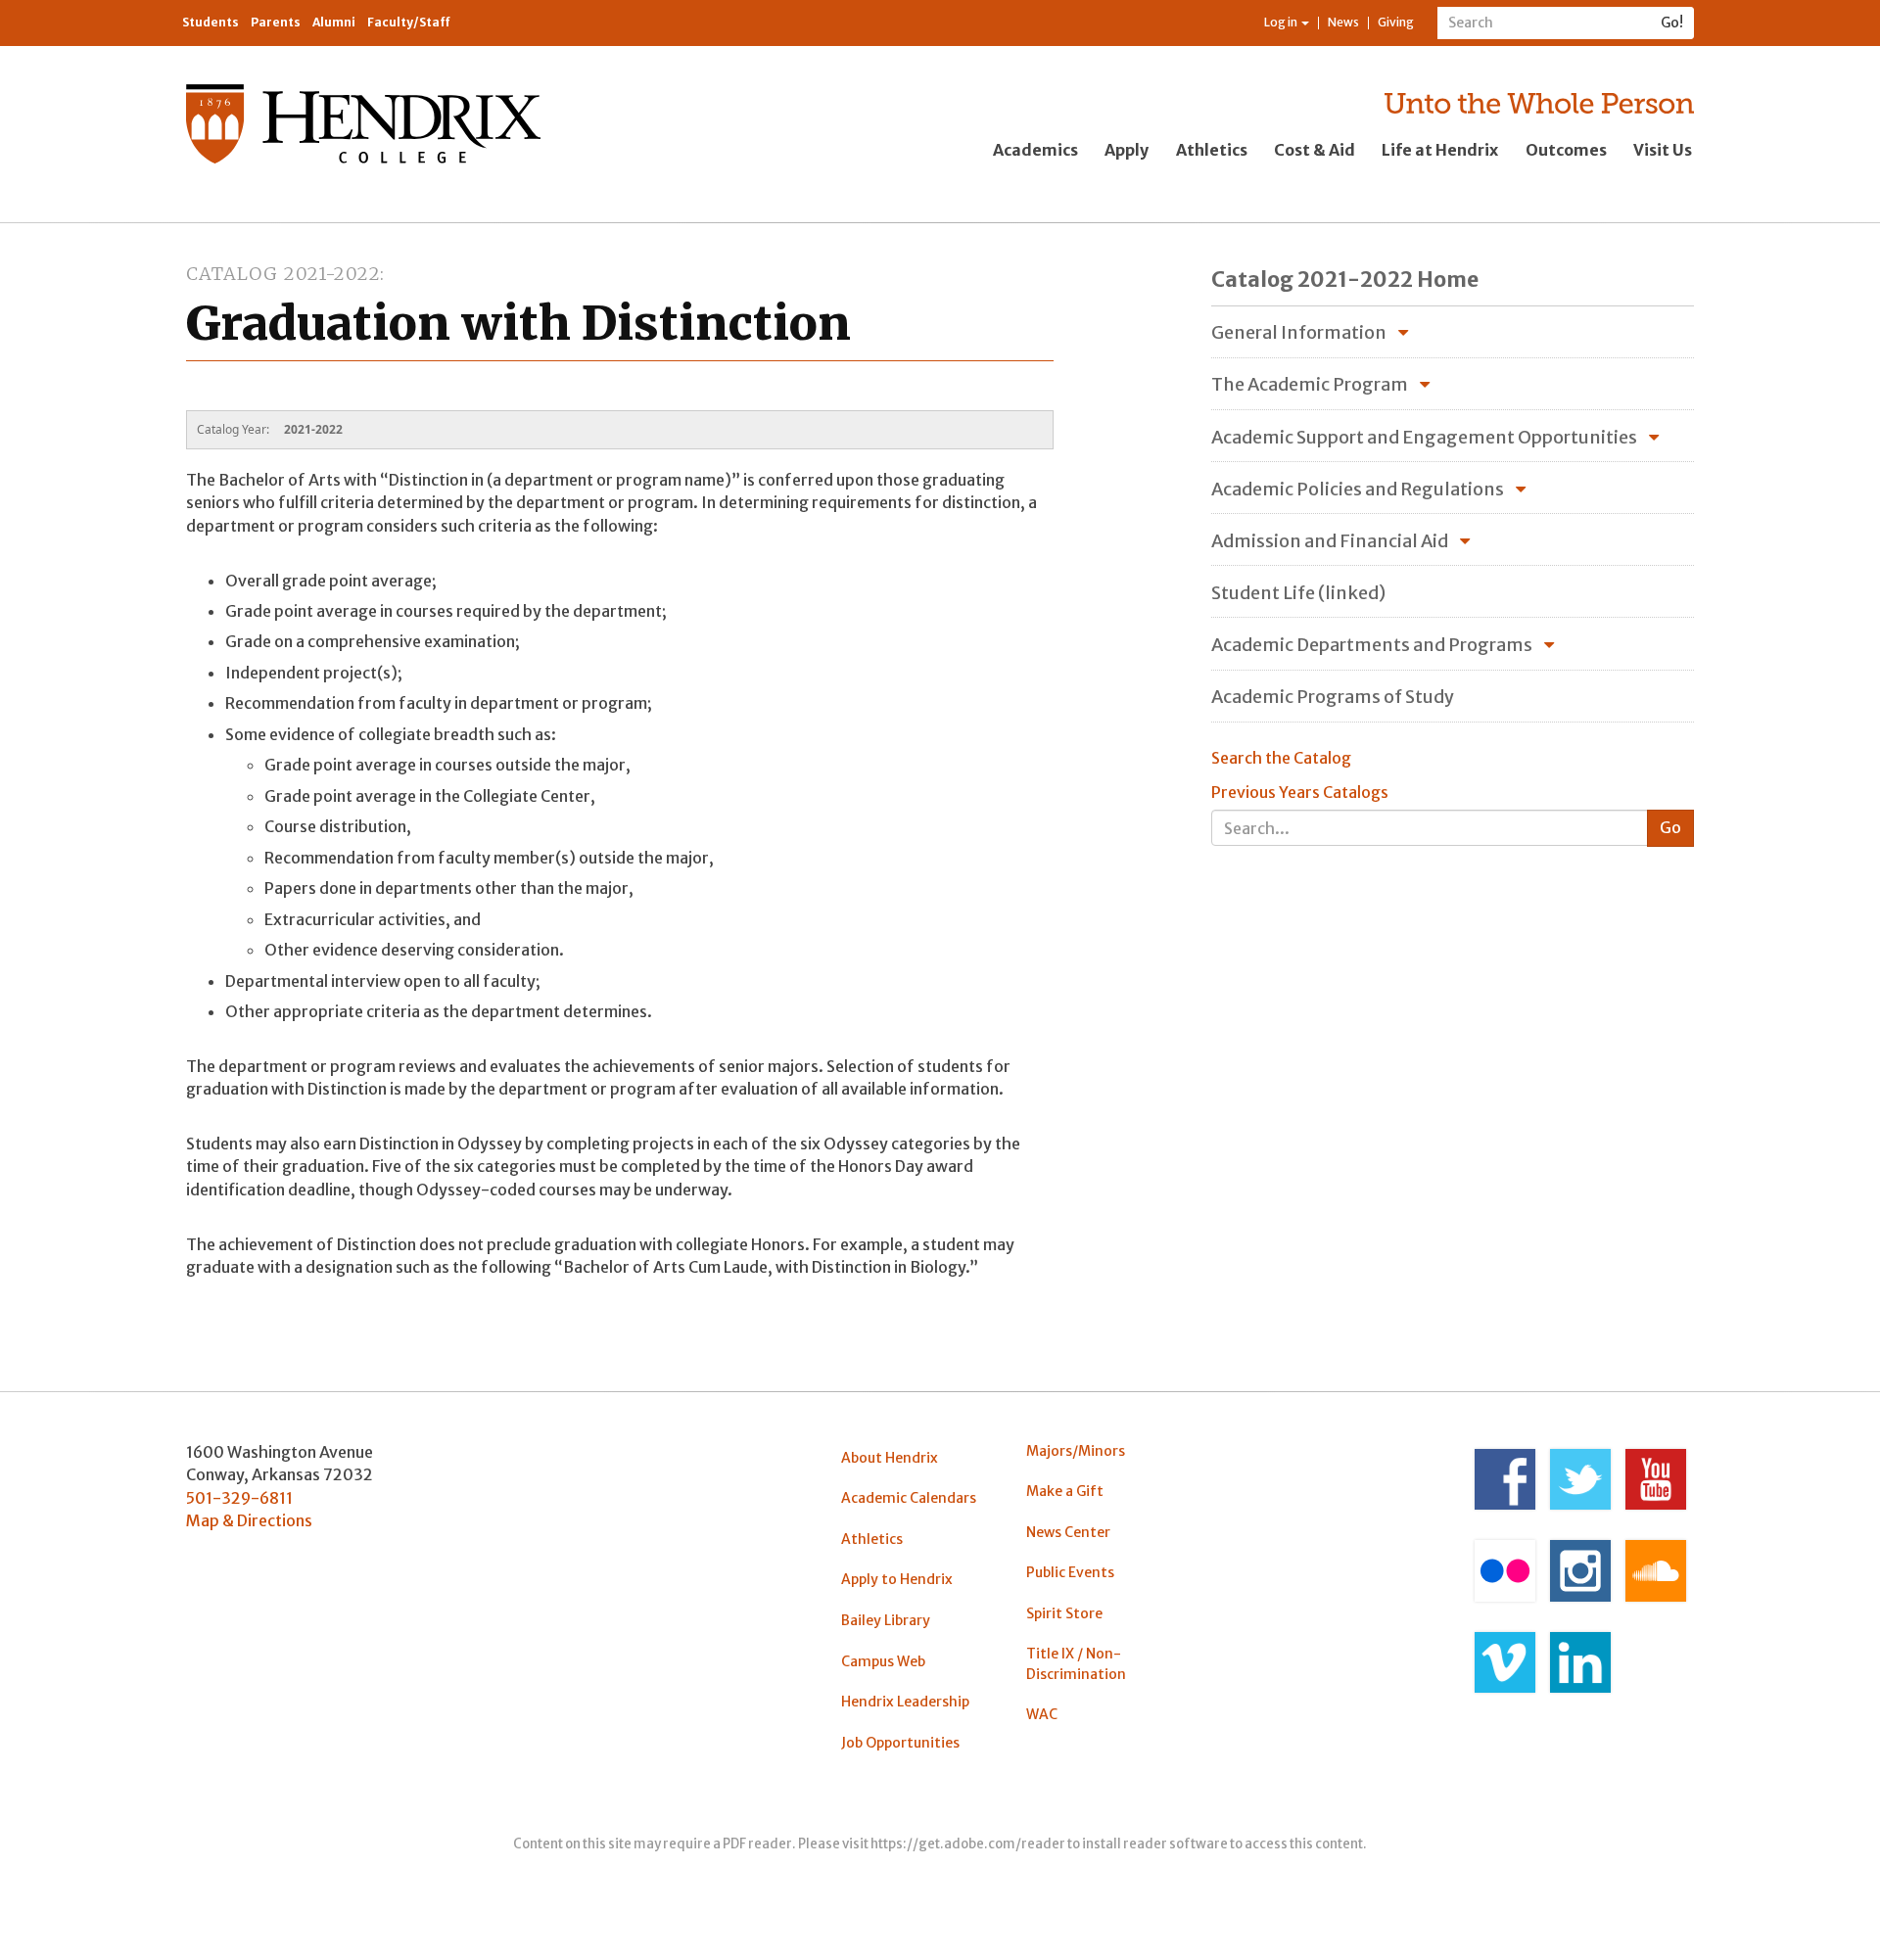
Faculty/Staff (409, 22)
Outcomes (1566, 150)
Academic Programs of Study (1333, 697)
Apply (1127, 150)
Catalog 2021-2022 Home (1345, 280)
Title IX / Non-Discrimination (1076, 1663)
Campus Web (883, 1661)
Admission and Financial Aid (1330, 541)
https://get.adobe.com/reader (968, 1844)
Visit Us (1663, 150)
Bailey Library (886, 1620)
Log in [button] (1282, 22)
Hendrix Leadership (905, 1702)
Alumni (334, 22)
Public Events (1070, 1572)
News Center (1068, 1532)
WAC (1042, 1714)
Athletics (1212, 150)
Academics (1035, 150)
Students (211, 22)
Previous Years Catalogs (1300, 792)
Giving (1396, 22)
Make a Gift (1065, 1491)
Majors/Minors (1076, 1451)
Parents (276, 22)
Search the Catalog (1281, 758)
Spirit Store (1064, 1613)
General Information (1299, 332)
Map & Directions (249, 1520)
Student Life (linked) (1298, 593)
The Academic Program (1310, 384)
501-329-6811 (239, 1498)
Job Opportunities (900, 1743)
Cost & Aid (1315, 150)
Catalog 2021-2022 (283, 274)
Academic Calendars (909, 1498)
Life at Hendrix (1440, 150)
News (1343, 22)
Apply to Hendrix (897, 1579)
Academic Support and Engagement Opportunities (1424, 437)
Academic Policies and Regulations (1358, 489)
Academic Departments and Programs (1372, 645)
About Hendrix (890, 1458)
